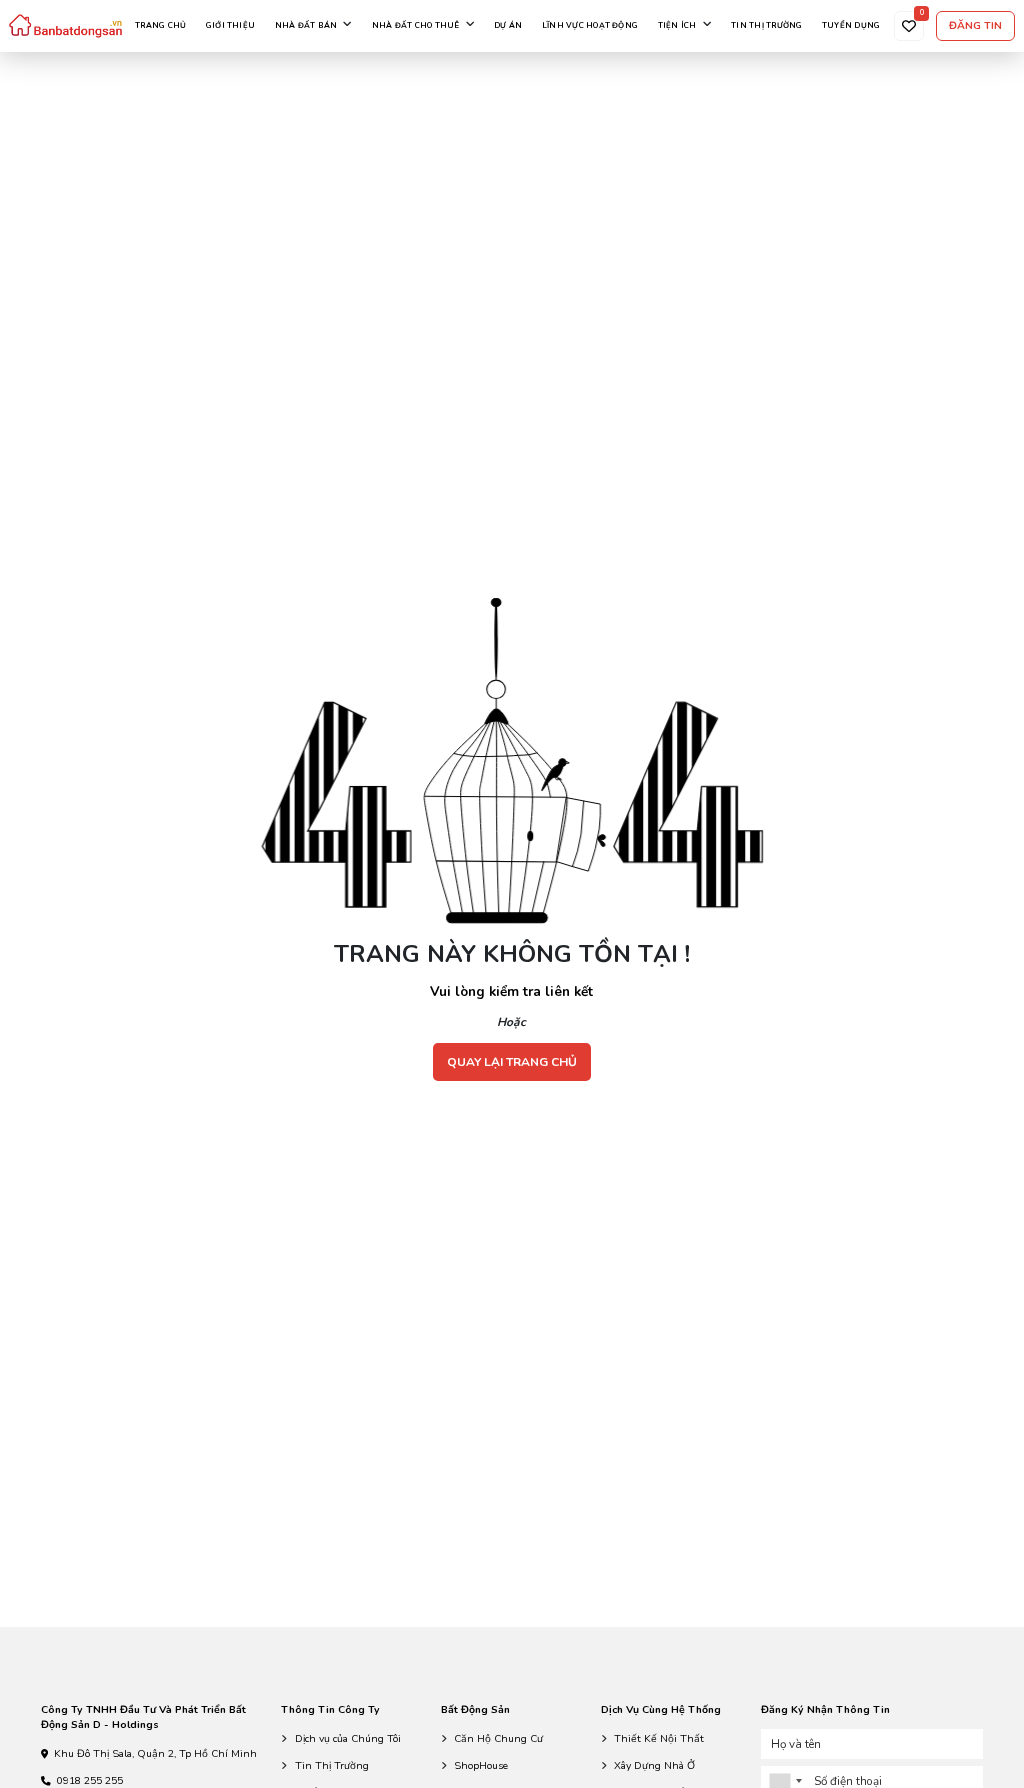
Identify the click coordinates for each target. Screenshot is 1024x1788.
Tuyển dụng (851, 25)
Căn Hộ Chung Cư (498, 1738)
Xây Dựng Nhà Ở (654, 1765)
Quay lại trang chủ (512, 1062)
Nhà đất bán (306, 25)
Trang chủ (160, 25)
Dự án (508, 25)
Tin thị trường (766, 25)
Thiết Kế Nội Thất (659, 1738)
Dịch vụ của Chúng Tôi (348, 1738)
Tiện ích (677, 25)
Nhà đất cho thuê (416, 25)
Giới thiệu (230, 25)
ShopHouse (481, 1765)
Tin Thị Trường (332, 1765)
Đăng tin (975, 25)
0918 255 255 (90, 1780)
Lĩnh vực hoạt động (590, 25)
